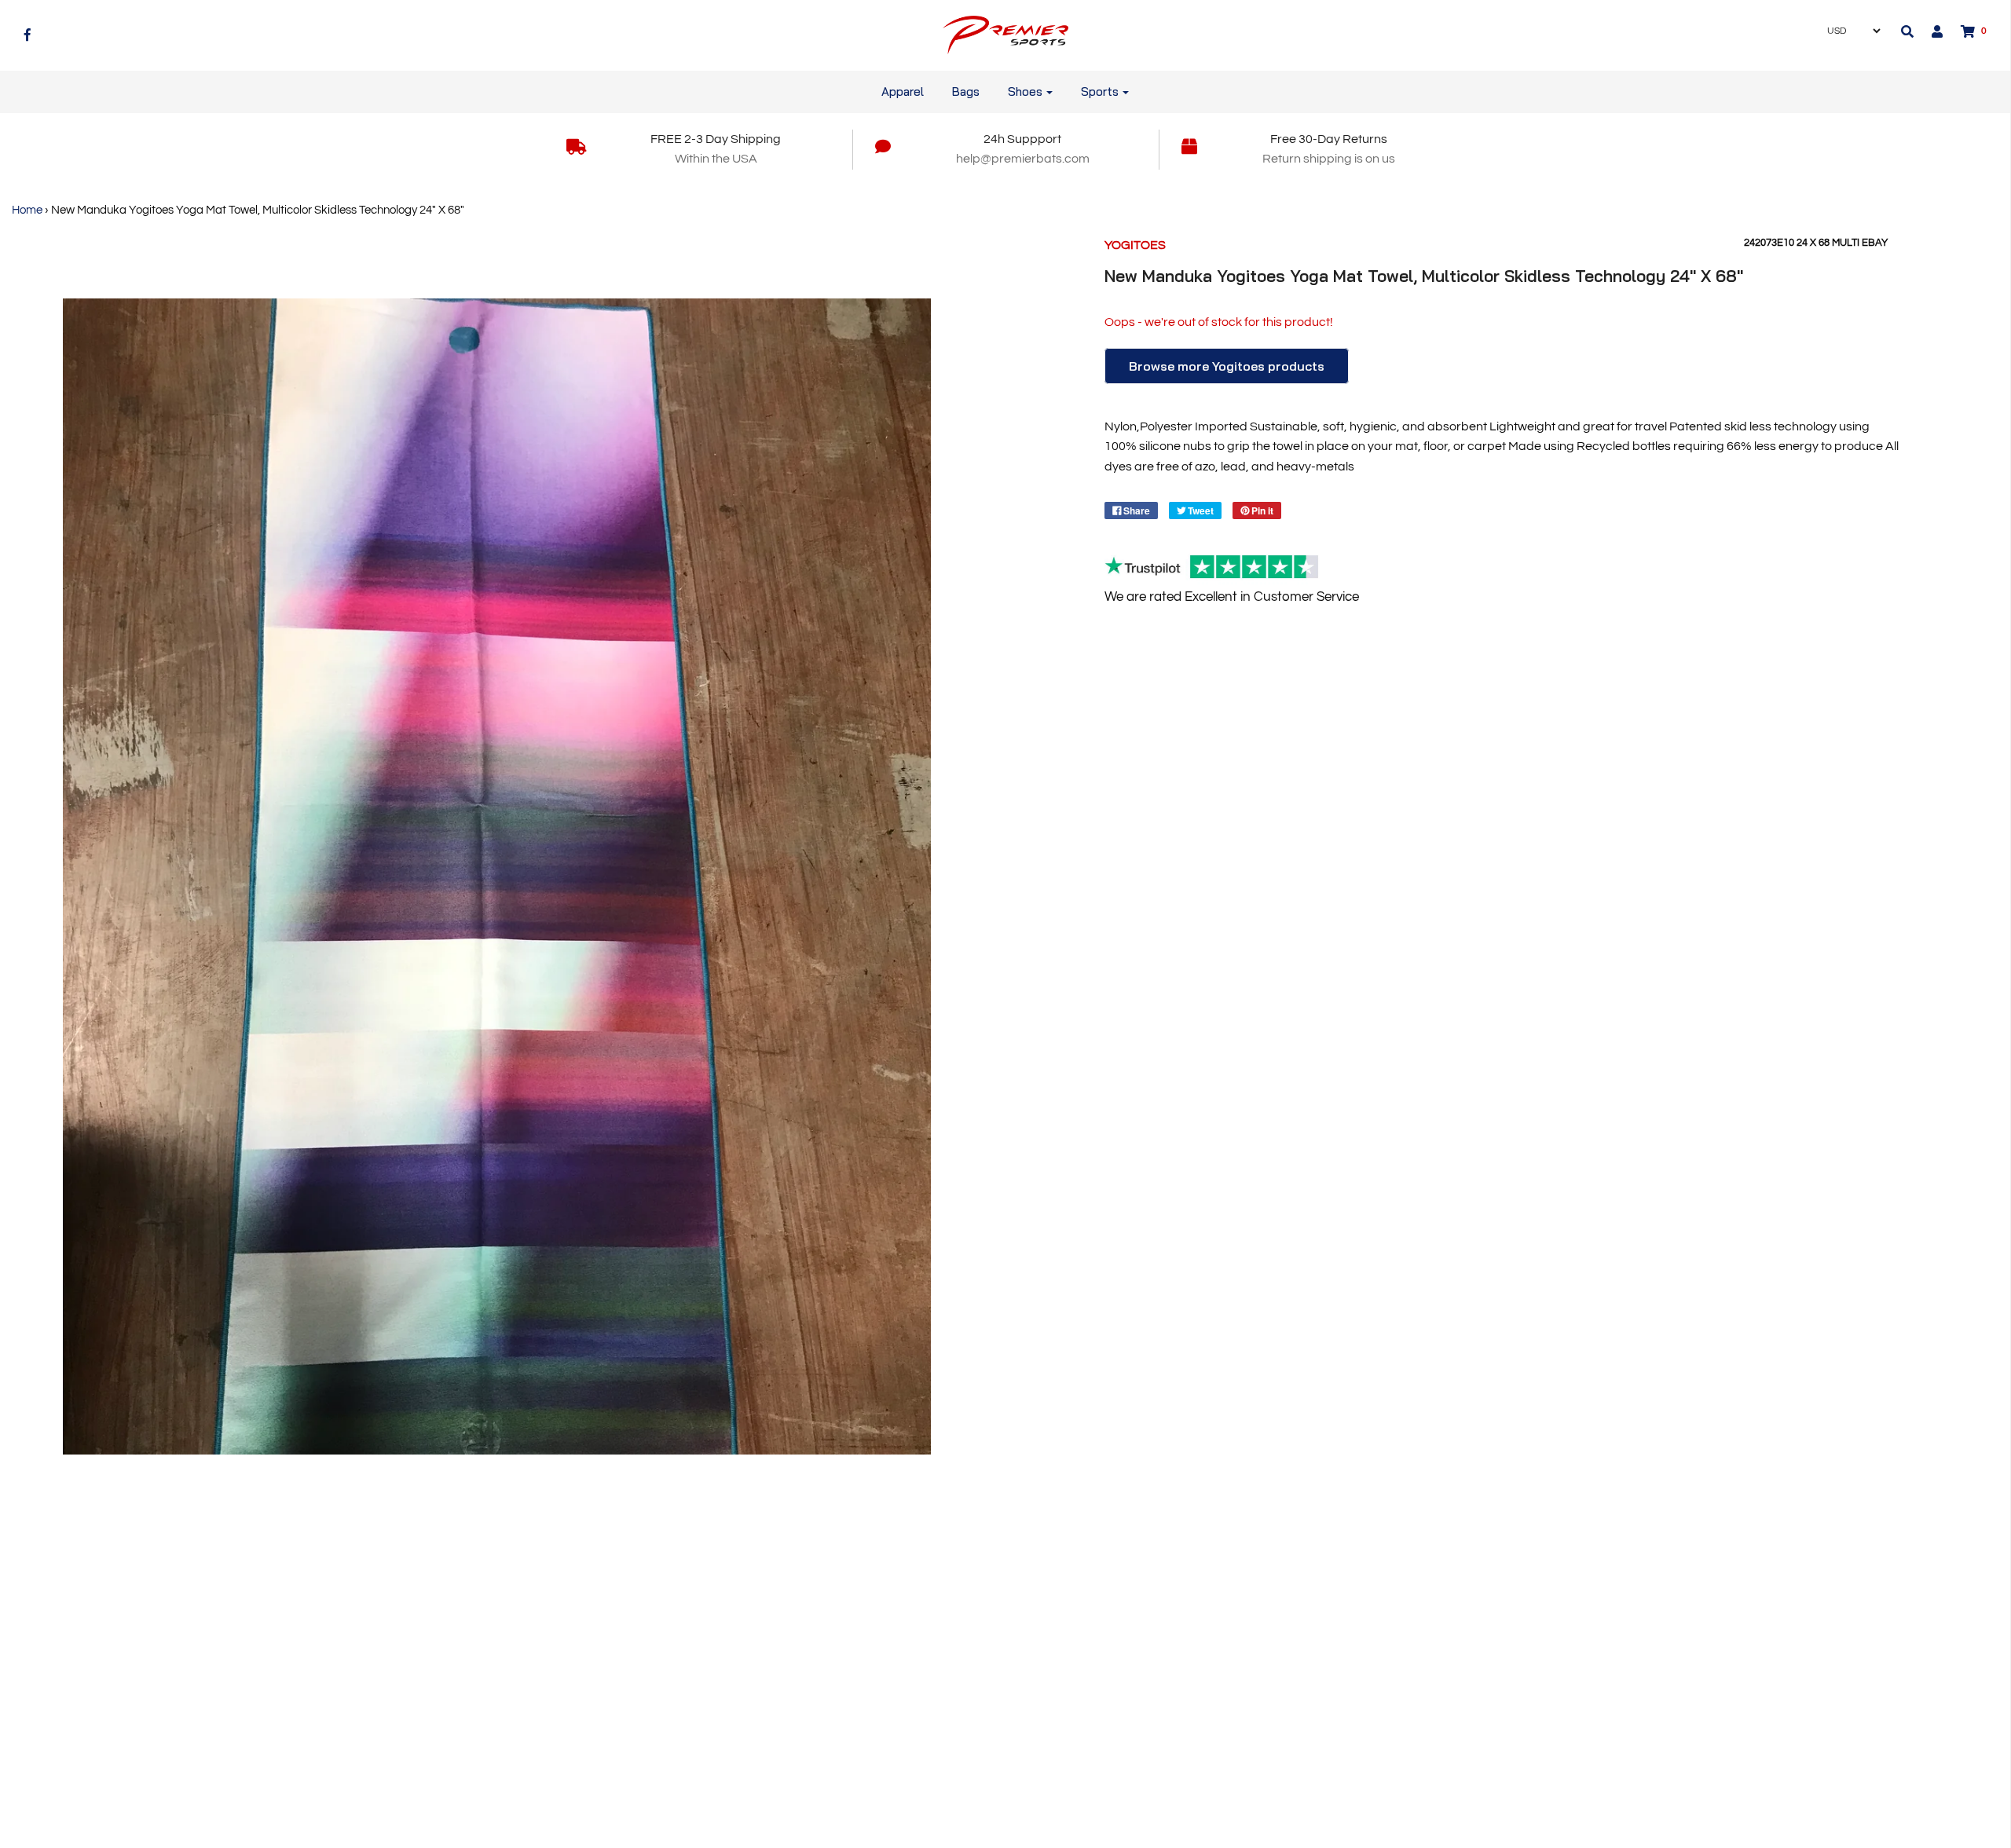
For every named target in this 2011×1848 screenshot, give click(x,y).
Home (27, 210)
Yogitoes (1135, 245)
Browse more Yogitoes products (1227, 366)
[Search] (1907, 31)
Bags (966, 91)
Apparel (903, 91)
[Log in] (1929, 31)
